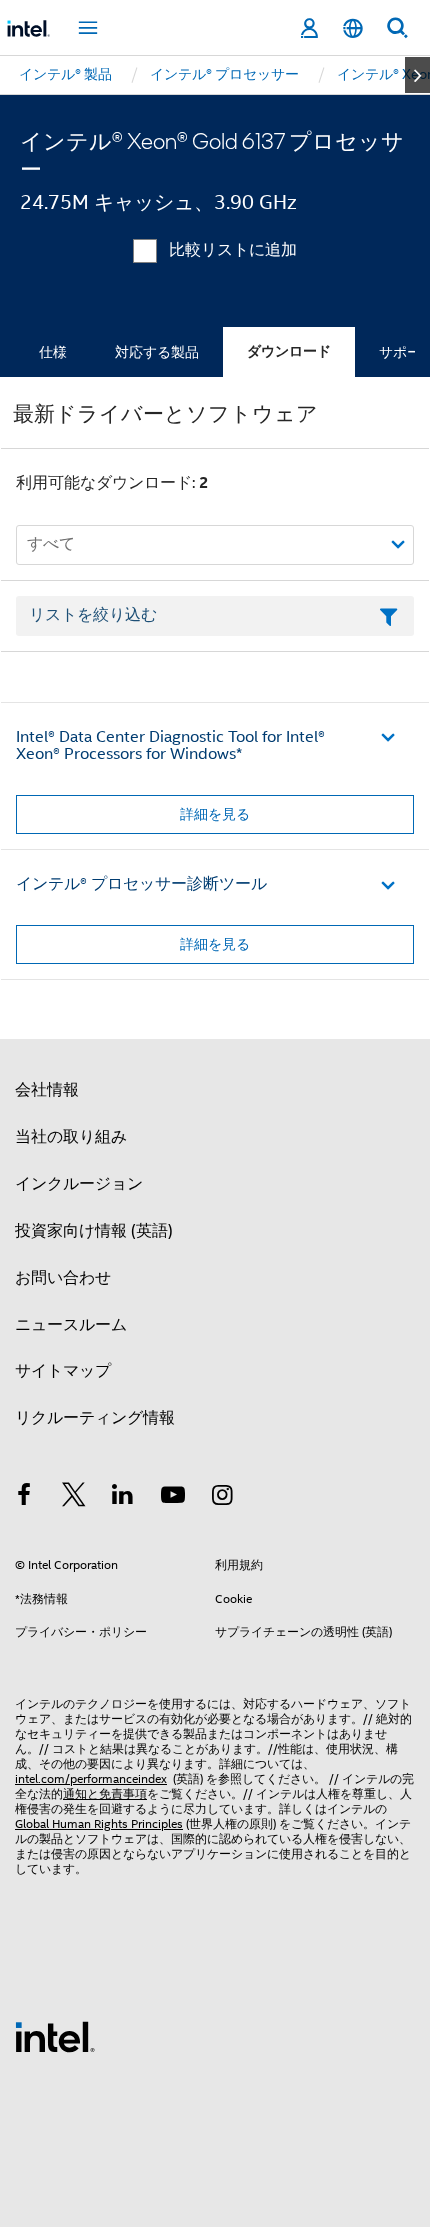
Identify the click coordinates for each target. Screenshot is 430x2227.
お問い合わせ (63, 1278)
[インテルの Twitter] (74, 1498)
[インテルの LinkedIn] (123, 1498)
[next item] (417, 75)
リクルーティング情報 (95, 1418)
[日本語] (353, 28)
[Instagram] (222, 1498)
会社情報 (47, 1090)
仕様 (53, 352)
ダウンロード (289, 351)
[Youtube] (173, 1498)
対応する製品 (157, 352)
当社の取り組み (71, 1137)
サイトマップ (63, 1371)
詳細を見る (215, 814)
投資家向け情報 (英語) (94, 1231)
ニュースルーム (71, 1325)
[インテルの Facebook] (24, 1498)
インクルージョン (79, 1184)
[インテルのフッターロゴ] (55, 2036)
